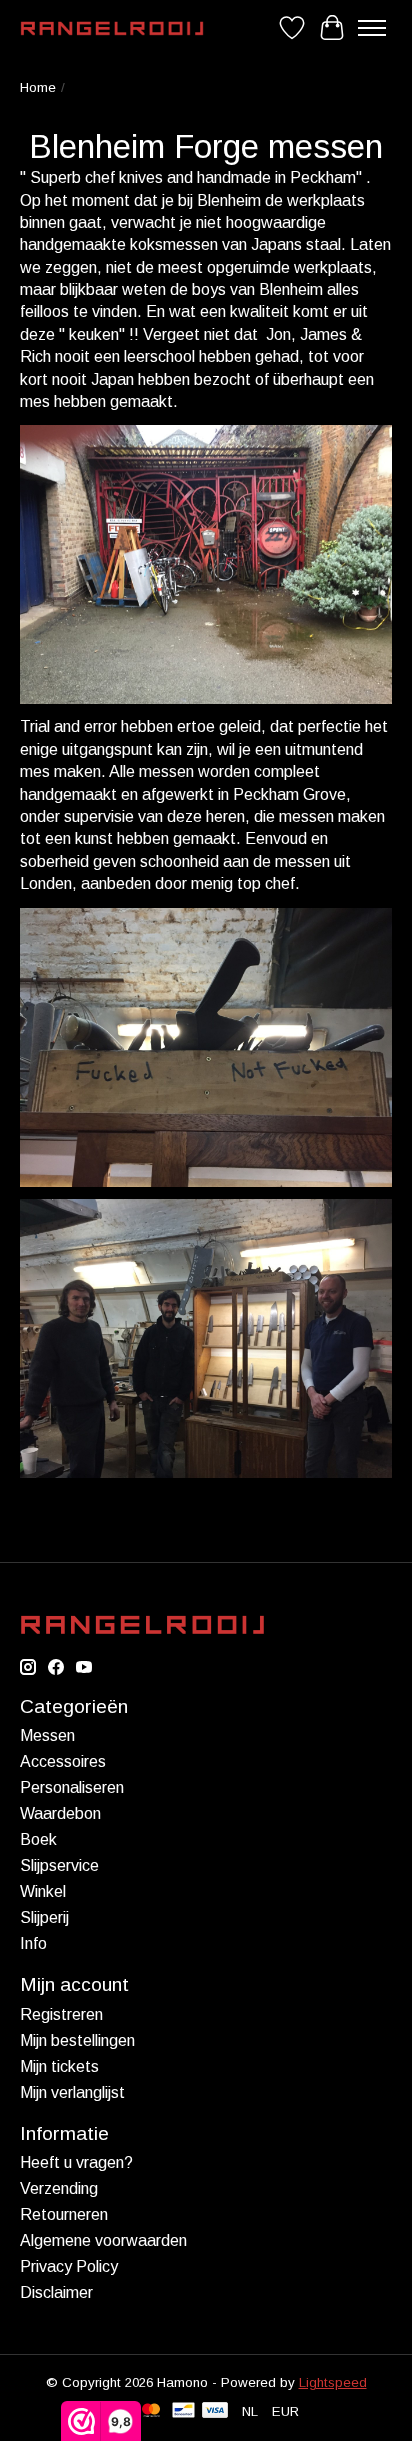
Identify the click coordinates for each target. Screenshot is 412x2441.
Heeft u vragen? (76, 2162)
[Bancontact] (183, 2411)
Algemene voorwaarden (103, 2240)
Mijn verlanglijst (72, 2092)
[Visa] (215, 2411)
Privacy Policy (69, 2266)
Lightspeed (333, 2382)
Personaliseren (72, 1787)
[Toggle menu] (372, 28)
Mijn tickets (59, 2066)
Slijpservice (59, 1865)
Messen (47, 1735)
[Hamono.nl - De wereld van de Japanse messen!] (112, 28)
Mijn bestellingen (77, 2040)
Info (33, 1943)
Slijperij (44, 1917)
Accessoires (63, 1761)
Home (38, 87)
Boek (38, 1839)
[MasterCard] (151, 2411)
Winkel (43, 1891)
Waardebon (60, 1813)
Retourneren (64, 2214)
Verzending (59, 2188)
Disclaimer (56, 2292)
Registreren (61, 2014)
